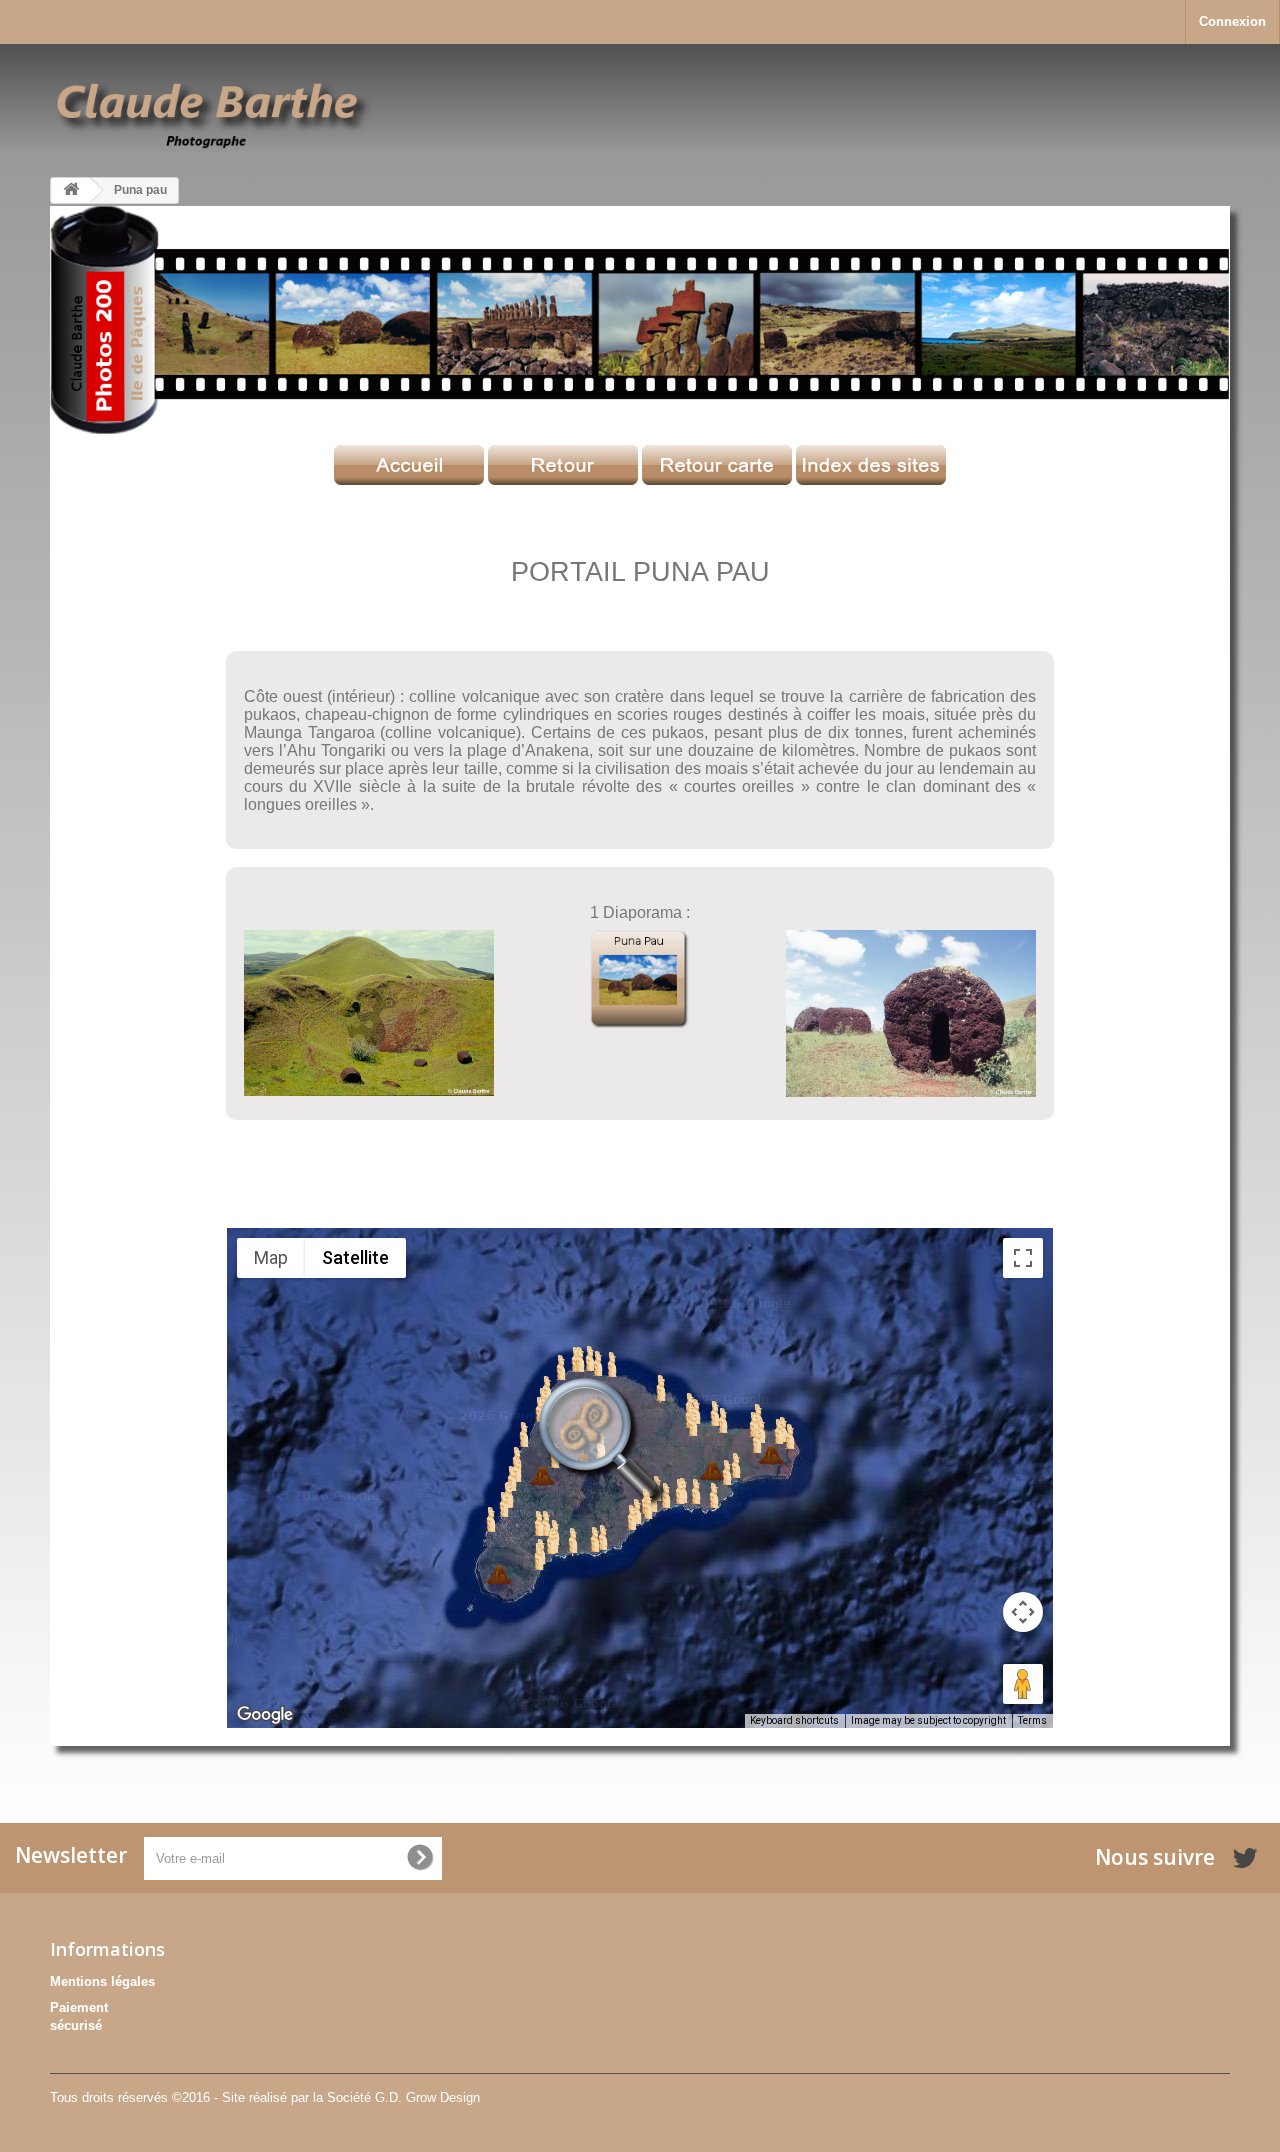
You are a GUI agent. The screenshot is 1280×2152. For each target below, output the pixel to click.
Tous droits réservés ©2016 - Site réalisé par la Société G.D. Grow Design (265, 2097)
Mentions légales (102, 1981)
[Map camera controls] (1023, 1612)
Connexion (1232, 21)
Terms (1032, 1720)
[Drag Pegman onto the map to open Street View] (1023, 1684)
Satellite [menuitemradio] (355, 1257)
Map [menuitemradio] (271, 1257)
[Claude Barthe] (213, 113)
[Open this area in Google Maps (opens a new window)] (265, 1715)
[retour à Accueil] (71, 190)
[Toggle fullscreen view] (1023, 1258)
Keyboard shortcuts (794, 1720)
